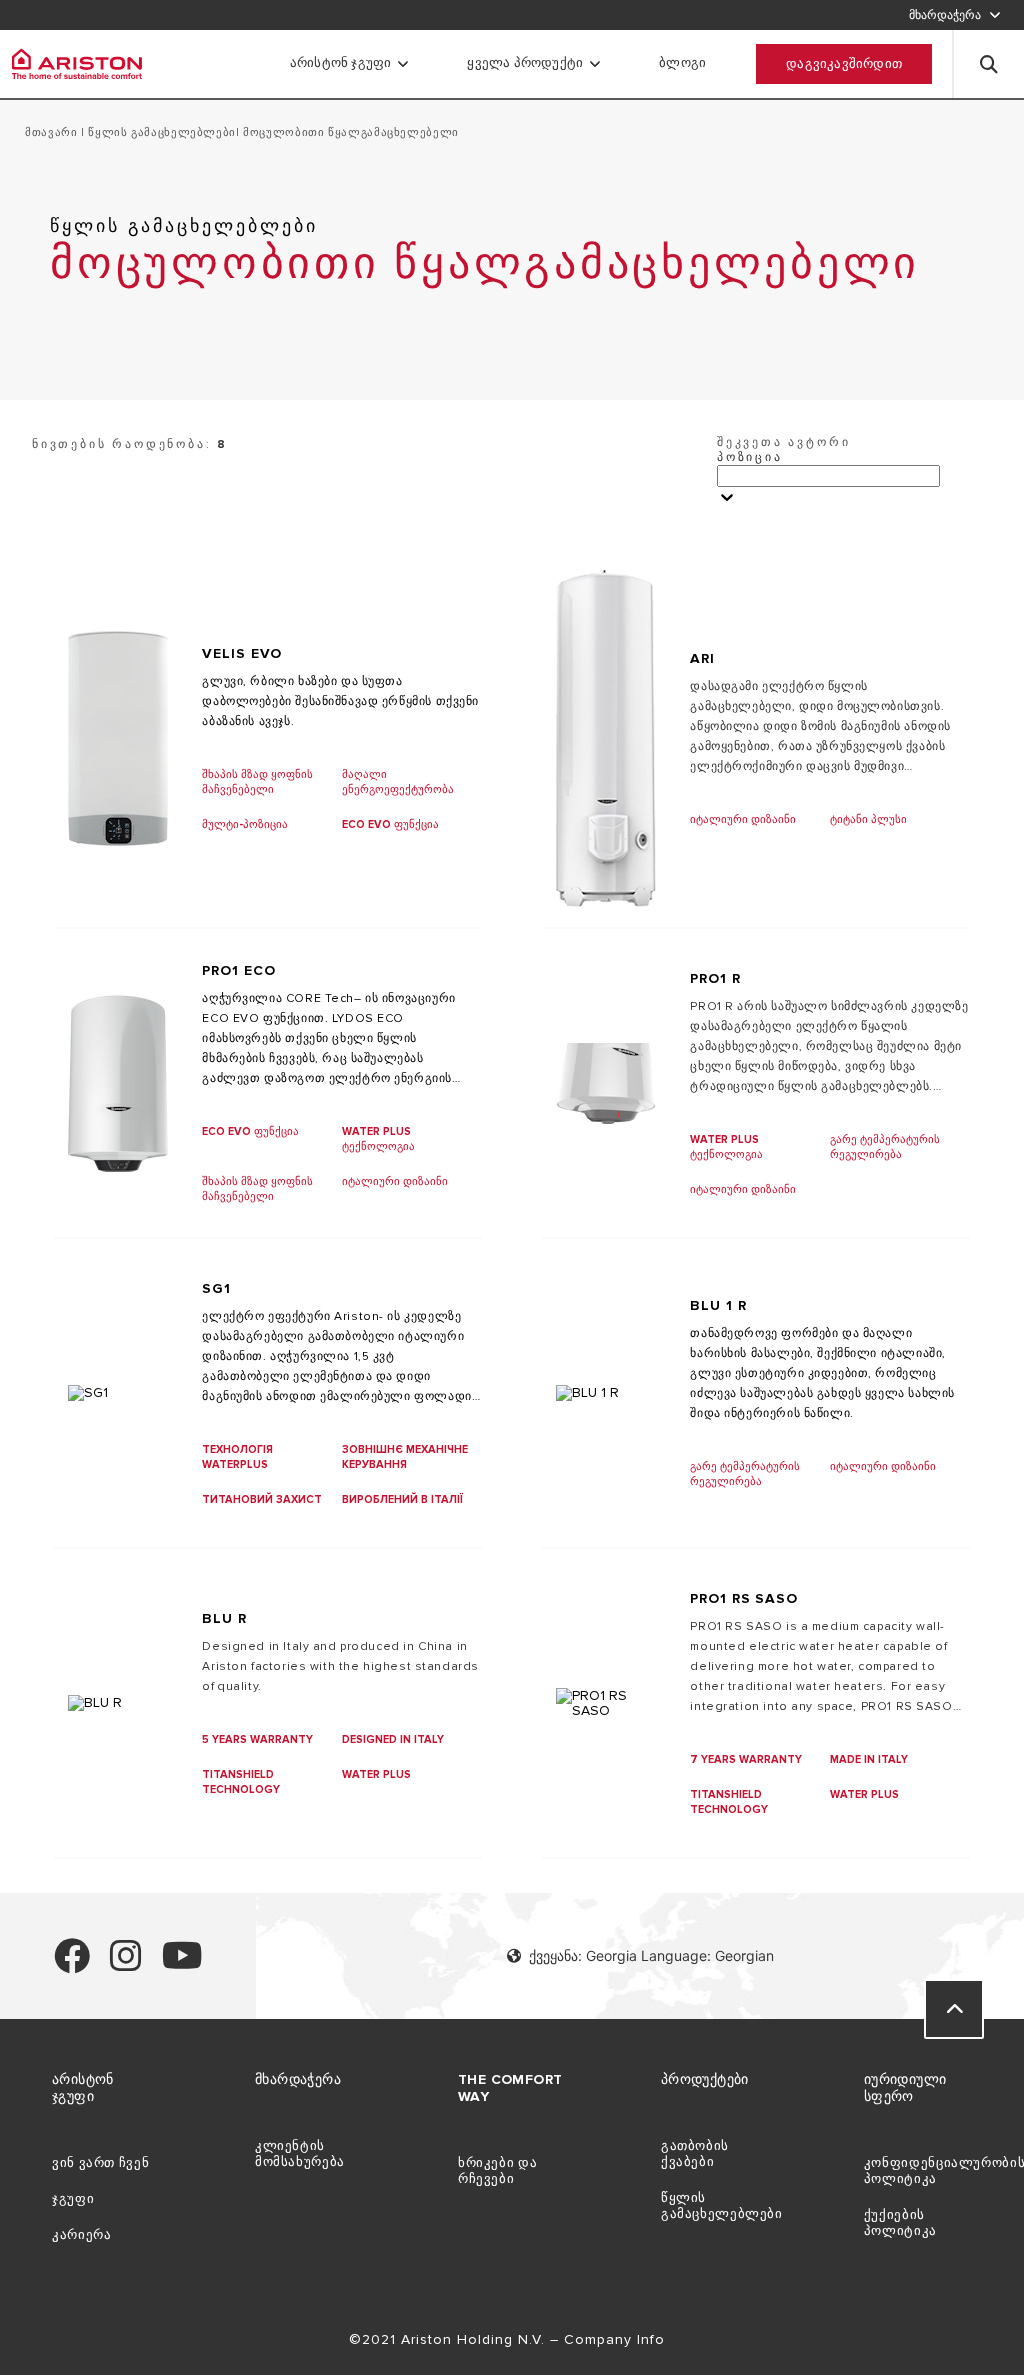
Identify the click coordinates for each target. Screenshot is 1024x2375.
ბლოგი (682, 63)
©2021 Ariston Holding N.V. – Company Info (509, 2339)
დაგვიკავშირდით (844, 64)
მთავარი (53, 132)
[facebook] (72, 1964)
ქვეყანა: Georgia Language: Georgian (651, 1955)
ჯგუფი (73, 2199)
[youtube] (182, 1964)
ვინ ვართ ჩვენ (100, 2163)
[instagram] (126, 1964)
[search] (989, 64)
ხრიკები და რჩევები (497, 2171)
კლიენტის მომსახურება (300, 2154)
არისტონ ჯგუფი (341, 63)
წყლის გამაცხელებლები (160, 132)
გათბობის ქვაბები (695, 2154)
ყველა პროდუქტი (525, 63)
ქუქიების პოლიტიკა (900, 2223)
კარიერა (81, 2235)
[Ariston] (77, 64)
